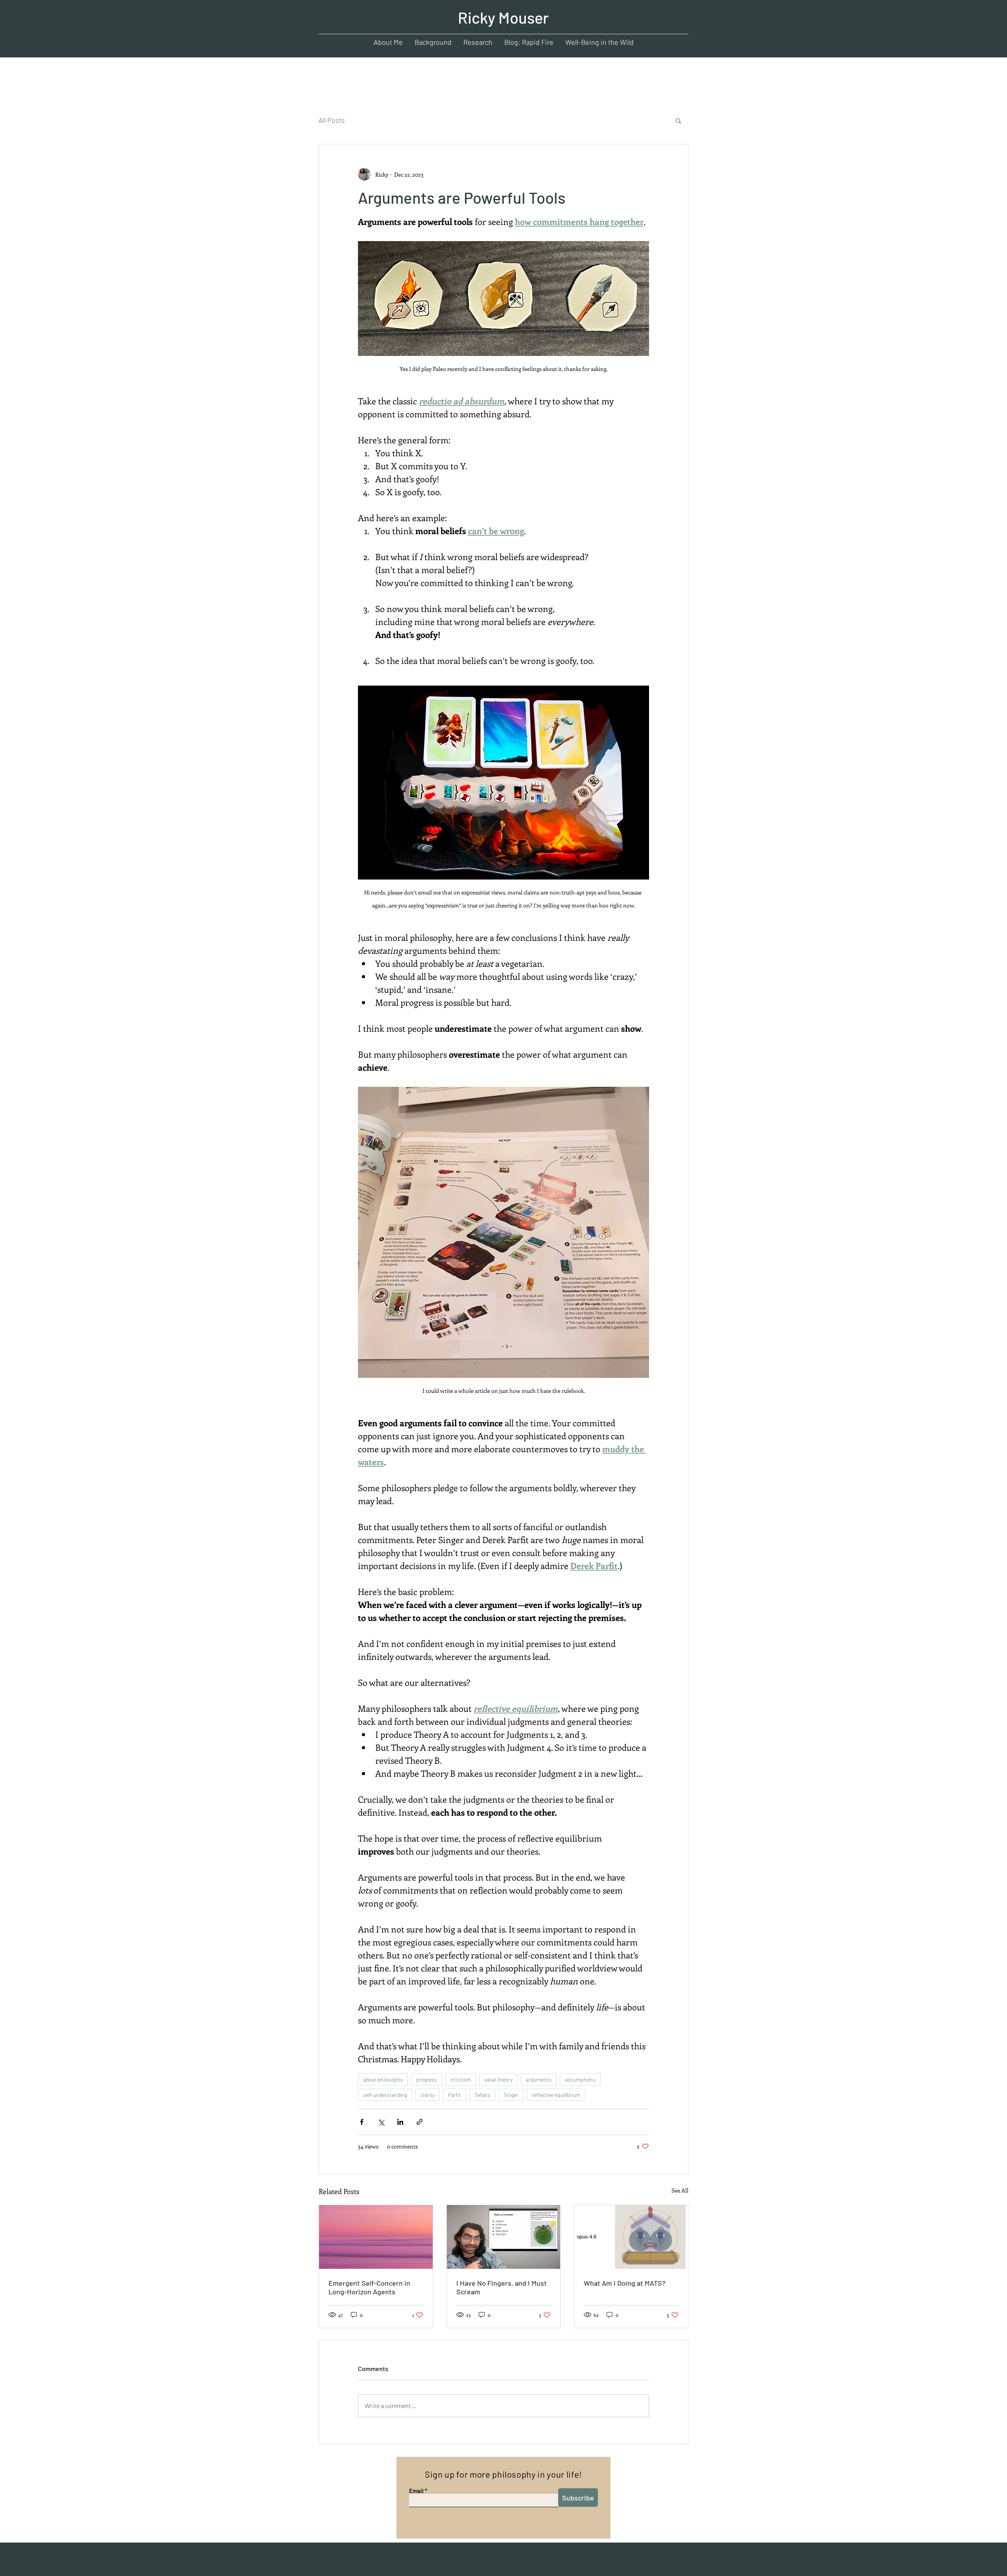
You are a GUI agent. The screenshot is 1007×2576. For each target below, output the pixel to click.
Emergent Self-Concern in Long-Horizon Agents (369, 2287)
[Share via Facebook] (362, 2122)
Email (416, 2491)
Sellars (482, 2095)
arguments (539, 2079)
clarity (428, 2095)
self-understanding (385, 2095)
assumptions (580, 2079)
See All (680, 2190)
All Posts (332, 120)
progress (427, 2079)
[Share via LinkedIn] (400, 2122)
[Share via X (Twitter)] (381, 2122)
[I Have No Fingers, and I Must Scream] (504, 2237)
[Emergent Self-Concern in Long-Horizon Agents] (376, 2237)
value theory (498, 2079)
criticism (461, 2079)
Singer (511, 2095)
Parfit (455, 2095)
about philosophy (383, 2079)
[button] (678, 120)
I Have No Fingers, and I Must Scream (502, 2287)
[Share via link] (420, 2122)
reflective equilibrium (556, 2095)
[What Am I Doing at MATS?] (631, 2237)
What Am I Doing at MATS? (625, 2283)
